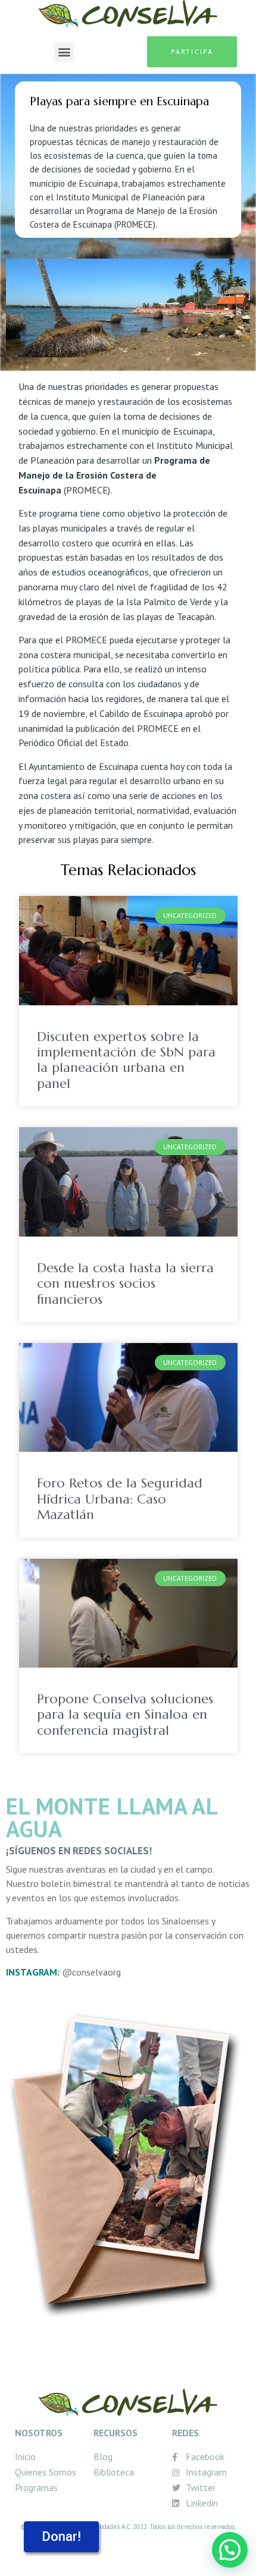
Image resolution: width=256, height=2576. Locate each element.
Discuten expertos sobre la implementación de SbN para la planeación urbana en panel (126, 1060)
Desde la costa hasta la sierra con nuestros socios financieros (125, 1284)
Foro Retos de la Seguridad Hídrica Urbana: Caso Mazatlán (120, 1499)
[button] (64, 52)
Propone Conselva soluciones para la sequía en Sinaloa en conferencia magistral (125, 1715)
